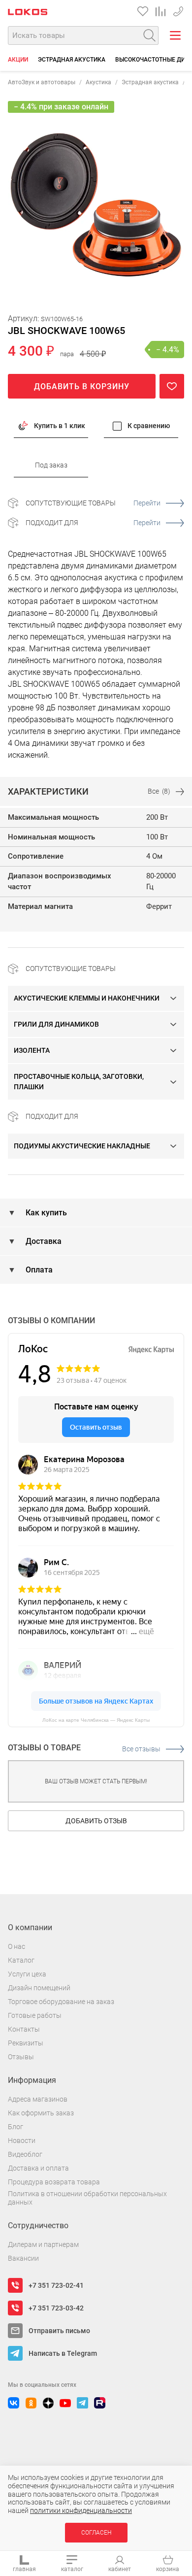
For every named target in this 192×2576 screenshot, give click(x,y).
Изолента (32, 1050)
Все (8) (159, 791)
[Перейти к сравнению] (160, 11)
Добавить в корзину (82, 386)
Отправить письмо (59, 2331)
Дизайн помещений (39, 1988)
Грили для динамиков (56, 1024)
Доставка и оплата (38, 2168)
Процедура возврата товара (54, 2182)
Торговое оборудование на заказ (61, 2002)
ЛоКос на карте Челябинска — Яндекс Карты (96, 1720)
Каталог (21, 1960)
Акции (18, 60)
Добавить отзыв (96, 1821)
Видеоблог (25, 2154)
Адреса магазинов (38, 2099)
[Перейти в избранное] (143, 11)
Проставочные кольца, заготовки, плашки (79, 1082)
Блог (16, 2127)
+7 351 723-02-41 (56, 2285)
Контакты (24, 2029)
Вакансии (23, 2258)
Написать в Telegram (63, 2353)
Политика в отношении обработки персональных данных (87, 2198)
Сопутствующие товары (93, 503)
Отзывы (21, 2057)
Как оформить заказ (41, 2113)
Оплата (38, 1270)
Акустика (98, 82)
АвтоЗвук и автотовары (42, 82)
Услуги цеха (27, 1974)
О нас (16, 1946)
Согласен (96, 2533)
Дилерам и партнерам (43, 2244)
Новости (22, 2141)
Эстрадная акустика (72, 60)
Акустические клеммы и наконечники (87, 998)
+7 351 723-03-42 (56, 2308)
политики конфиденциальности (81, 2510)
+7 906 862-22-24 (178, 10)
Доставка (43, 1241)
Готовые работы (35, 2015)
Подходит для (93, 523)
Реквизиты (26, 2043)
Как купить (45, 1213)
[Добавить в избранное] (172, 386)
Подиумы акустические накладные (82, 1146)
